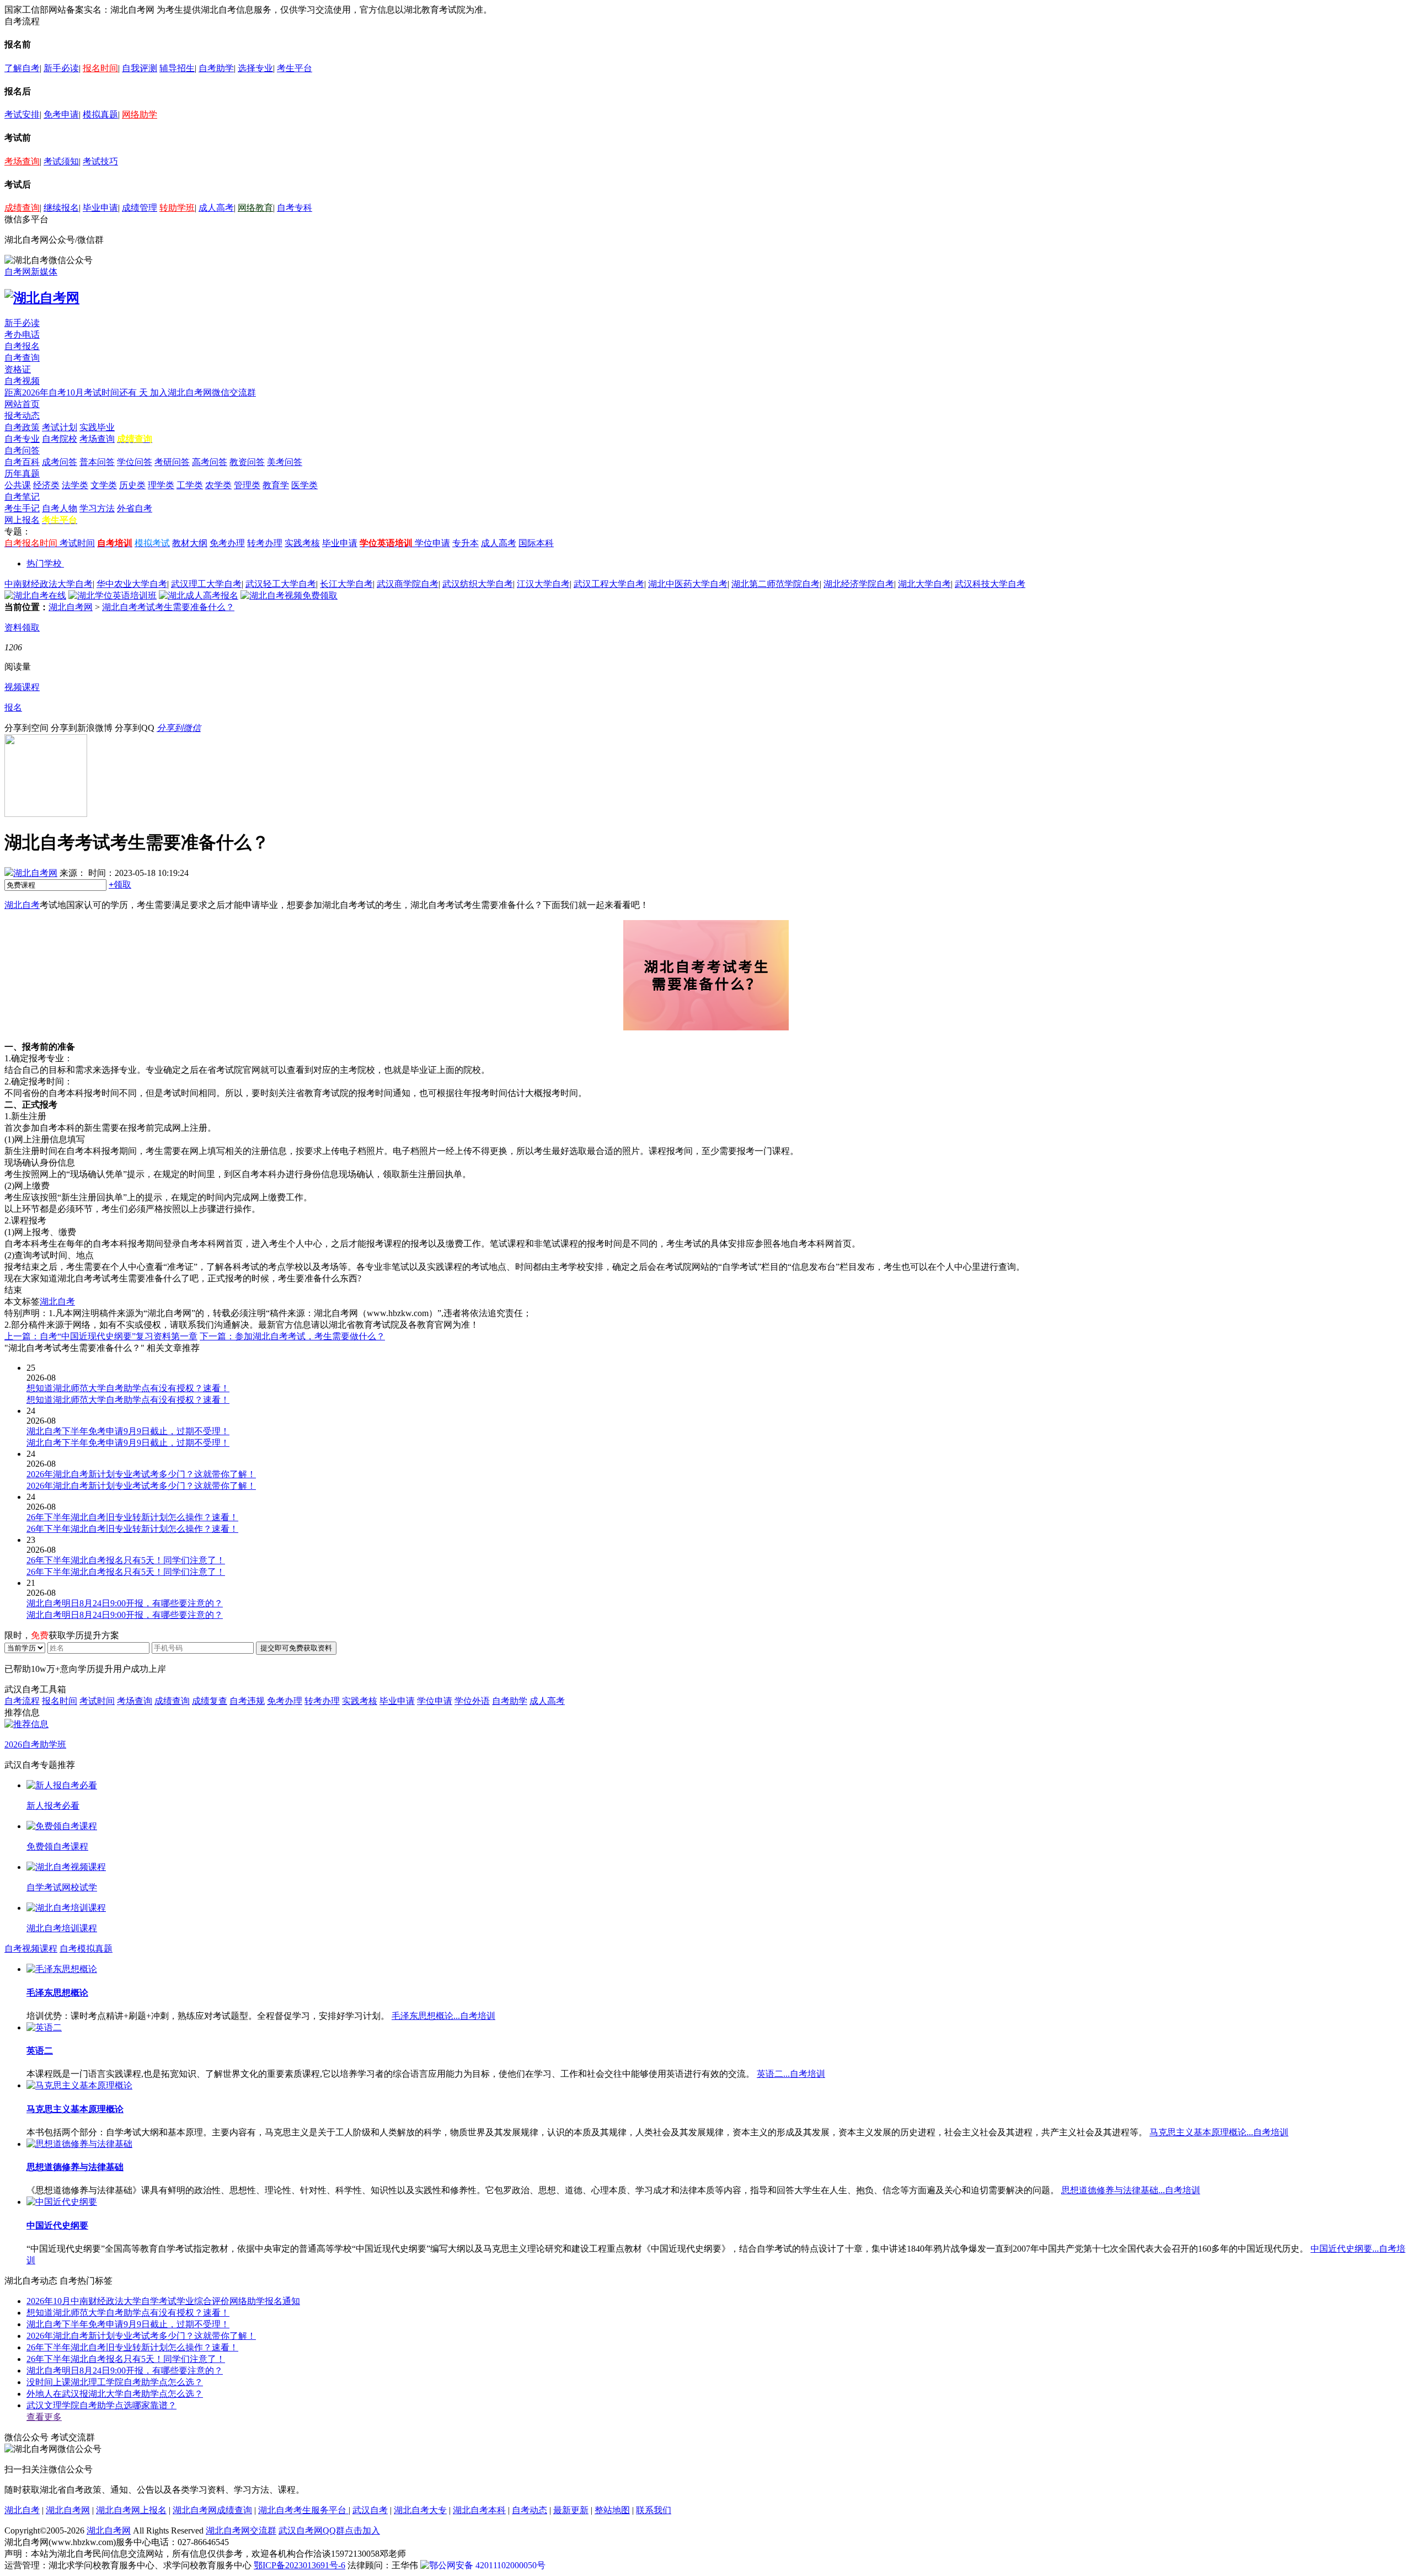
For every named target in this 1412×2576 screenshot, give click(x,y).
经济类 (46, 485)
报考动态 (22, 416)
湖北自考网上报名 (131, 2510)
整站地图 (612, 2510)
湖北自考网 (71, 607)
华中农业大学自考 (132, 584)
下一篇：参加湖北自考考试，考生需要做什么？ (292, 1336)
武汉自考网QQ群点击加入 (329, 2530)
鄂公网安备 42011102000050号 (487, 2565)
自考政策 (22, 427)
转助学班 (177, 208)
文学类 (104, 485)
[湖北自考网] (42, 298)
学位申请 (432, 543)
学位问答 (135, 462)
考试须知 (61, 161)
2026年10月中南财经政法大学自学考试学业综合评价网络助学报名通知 (163, 2301)
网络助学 (140, 114)
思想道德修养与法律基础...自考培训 (1131, 2190)
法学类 (75, 485)
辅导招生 (177, 68)
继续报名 (61, 208)
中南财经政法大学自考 (49, 584)
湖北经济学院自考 (859, 584)
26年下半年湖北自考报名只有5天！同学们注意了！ (126, 2359)
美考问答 (285, 462)
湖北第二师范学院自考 (775, 584)
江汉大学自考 (543, 584)
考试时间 (77, 543)
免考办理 (227, 543)
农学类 (218, 485)
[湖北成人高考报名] (199, 595)
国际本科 (536, 543)
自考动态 (529, 2510)
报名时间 (100, 68)
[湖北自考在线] (35, 595)
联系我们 (654, 2510)
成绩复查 (210, 1701)
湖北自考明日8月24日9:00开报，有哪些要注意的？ (125, 2371)
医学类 (304, 485)
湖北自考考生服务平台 (303, 2510)
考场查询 (22, 161)
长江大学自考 (346, 584)
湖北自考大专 (420, 2510)
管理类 (247, 485)
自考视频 (22, 381)
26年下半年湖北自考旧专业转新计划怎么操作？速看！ (132, 2347)
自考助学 (216, 68)
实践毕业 (97, 427)
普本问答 (97, 462)
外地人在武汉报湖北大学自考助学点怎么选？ (115, 2394)
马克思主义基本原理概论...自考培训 (1219, 2132)
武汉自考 (370, 2510)
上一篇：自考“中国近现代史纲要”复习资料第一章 (101, 1336)
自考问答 (22, 450)
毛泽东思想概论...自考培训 (443, 2016)
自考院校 (60, 439)
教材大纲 (190, 543)
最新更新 (571, 2510)
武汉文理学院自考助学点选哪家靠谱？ (101, 2405)
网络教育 (255, 208)
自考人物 (60, 508)
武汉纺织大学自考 (478, 584)
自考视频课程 (31, 1949)
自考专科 (295, 208)
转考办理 (265, 543)
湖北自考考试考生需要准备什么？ (168, 607)
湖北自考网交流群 (241, 2530)
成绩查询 (22, 208)
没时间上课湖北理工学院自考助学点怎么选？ (115, 2382)
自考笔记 (22, 497)
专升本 (466, 543)
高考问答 (210, 462)
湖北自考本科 (479, 2510)
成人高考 (216, 208)
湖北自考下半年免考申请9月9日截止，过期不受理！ (128, 2324)
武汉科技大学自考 (990, 584)
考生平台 (295, 68)
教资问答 (247, 462)
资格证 (18, 369)
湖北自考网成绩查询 (212, 2510)
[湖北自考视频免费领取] (289, 595)
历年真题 (22, 474)
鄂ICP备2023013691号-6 (299, 2565)
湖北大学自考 (924, 584)
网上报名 (22, 520)
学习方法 (97, 508)
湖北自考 (22, 905)
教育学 (276, 485)
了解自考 (22, 68)
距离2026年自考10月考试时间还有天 (77, 392)
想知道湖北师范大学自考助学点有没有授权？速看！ (128, 2313)
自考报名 (22, 346)
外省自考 (135, 508)
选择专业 (255, 68)
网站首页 (22, 404)
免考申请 (61, 114)
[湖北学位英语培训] (113, 595)
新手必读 (61, 68)
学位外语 (472, 1701)
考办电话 (22, 335)
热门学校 (44, 563)
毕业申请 (100, 208)
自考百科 (22, 462)
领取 (120, 885)
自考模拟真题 (86, 1949)
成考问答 (60, 462)
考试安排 (22, 114)
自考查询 (22, 358)
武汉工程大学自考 (609, 584)
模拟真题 (100, 114)
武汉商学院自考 (408, 584)
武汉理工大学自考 (206, 584)
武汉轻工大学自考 (281, 584)
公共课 (18, 485)
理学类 (161, 485)
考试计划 (60, 427)
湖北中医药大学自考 (688, 584)
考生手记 (22, 508)
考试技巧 (100, 161)
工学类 (190, 485)
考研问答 (172, 462)
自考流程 (22, 1701)
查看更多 (44, 2417)
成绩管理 (140, 208)
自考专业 (22, 439)
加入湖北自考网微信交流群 (203, 392)
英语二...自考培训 (791, 2074)
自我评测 (140, 68)
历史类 (132, 485)
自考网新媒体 (31, 272)
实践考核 (302, 543)
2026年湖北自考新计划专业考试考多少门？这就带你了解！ (141, 2336)
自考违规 (247, 1701)
